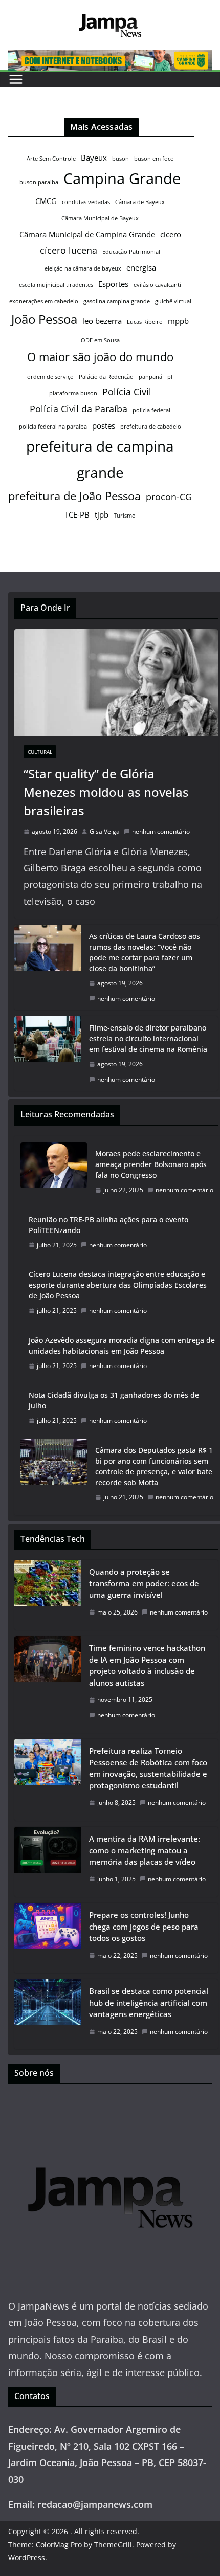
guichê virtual (173, 301)
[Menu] (16, 79)
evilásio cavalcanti (157, 285)
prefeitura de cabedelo (151, 427)
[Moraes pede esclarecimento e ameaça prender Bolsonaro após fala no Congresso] (54, 1172)
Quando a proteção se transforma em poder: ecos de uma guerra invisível (144, 1583)
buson (120, 159)
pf (170, 377)
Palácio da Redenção (106, 377)
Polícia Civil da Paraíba (79, 409)
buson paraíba (39, 182)
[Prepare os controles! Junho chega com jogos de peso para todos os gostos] (48, 1938)
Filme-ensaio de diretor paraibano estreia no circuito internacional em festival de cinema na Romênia (148, 1038)
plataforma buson (73, 393)
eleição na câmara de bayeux (83, 268)
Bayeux (94, 158)
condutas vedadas (86, 202)
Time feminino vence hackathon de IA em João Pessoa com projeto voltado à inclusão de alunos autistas (147, 1665)
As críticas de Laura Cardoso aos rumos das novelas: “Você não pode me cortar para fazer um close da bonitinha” (145, 952)
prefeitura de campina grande (100, 459)
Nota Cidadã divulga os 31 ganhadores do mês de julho (114, 1400)
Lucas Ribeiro (145, 322)
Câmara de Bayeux (140, 202)
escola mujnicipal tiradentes (56, 285)
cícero (171, 234)
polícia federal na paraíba (53, 427)
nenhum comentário (161, 831)
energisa (141, 267)
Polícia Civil (127, 392)
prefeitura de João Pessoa (74, 496)
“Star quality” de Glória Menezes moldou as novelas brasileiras (106, 792)
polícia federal (151, 410)
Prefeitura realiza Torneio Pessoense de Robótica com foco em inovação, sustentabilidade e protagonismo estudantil (148, 1768)
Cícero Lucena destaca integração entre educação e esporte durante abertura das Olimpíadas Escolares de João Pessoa (118, 1285)
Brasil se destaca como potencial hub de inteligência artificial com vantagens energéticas (149, 2002)
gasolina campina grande (117, 301)
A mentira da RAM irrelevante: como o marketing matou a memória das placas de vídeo (145, 1850)
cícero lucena (69, 250)
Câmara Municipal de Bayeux (100, 218)
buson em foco (154, 159)
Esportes (113, 284)
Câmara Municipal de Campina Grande (87, 234)
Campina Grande (122, 178)
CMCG (46, 201)
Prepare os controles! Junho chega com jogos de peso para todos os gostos (144, 1926)
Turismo (125, 516)
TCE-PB (77, 514)
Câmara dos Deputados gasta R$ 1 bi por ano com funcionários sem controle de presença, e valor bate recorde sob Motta (154, 1466)
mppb (178, 321)
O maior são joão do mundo (100, 356)
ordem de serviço (50, 377)
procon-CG (169, 497)
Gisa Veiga (105, 831)
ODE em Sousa (100, 340)
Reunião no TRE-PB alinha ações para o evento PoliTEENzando (108, 1225)
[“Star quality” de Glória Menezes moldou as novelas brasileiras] (116, 682)
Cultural (40, 752)
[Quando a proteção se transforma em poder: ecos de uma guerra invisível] (48, 1595)
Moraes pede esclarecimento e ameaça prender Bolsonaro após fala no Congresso (151, 1164)
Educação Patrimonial (131, 252)
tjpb (102, 514)
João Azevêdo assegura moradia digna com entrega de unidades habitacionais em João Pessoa (122, 1346)
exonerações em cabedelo (44, 301)
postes (104, 425)
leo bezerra (102, 321)
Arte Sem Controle (51, 159)
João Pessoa (44, 319)
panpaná (150, 377)
